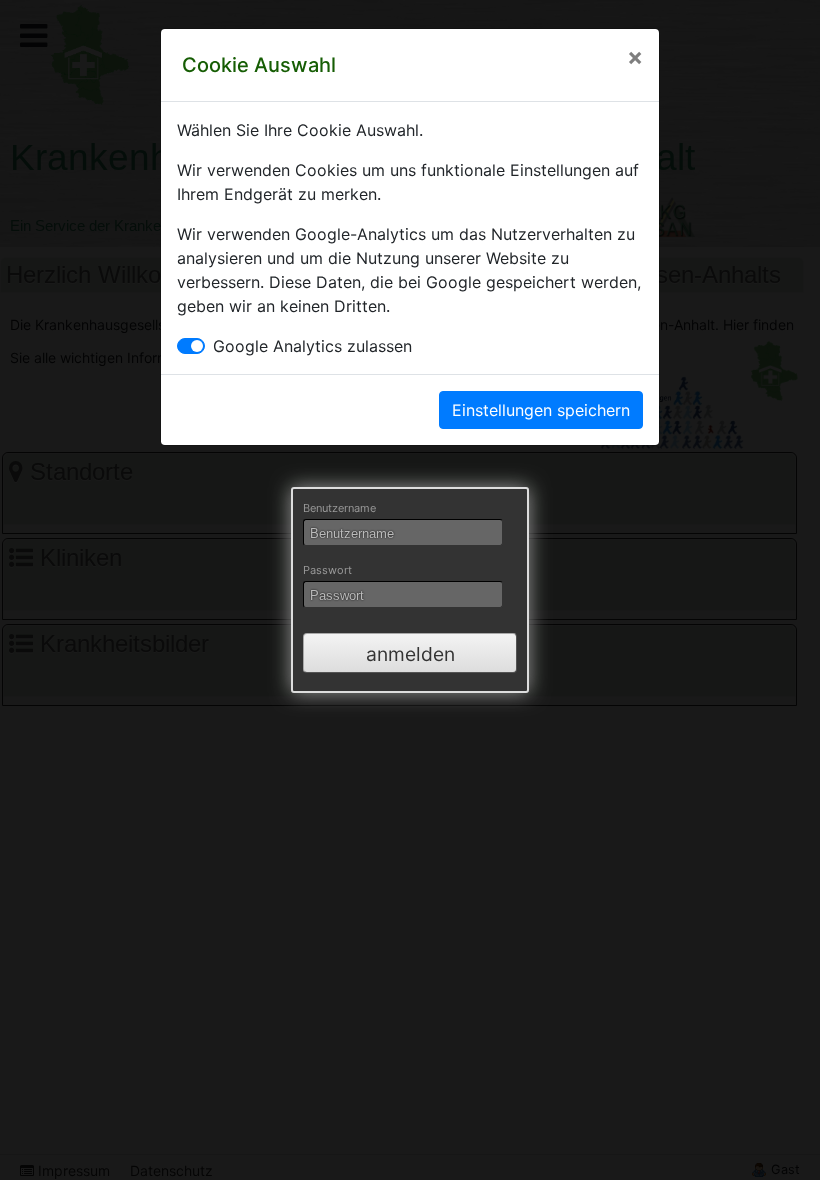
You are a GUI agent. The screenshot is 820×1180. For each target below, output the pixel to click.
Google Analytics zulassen (312, 346)
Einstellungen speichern (541, 410)
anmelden (410, 654)
